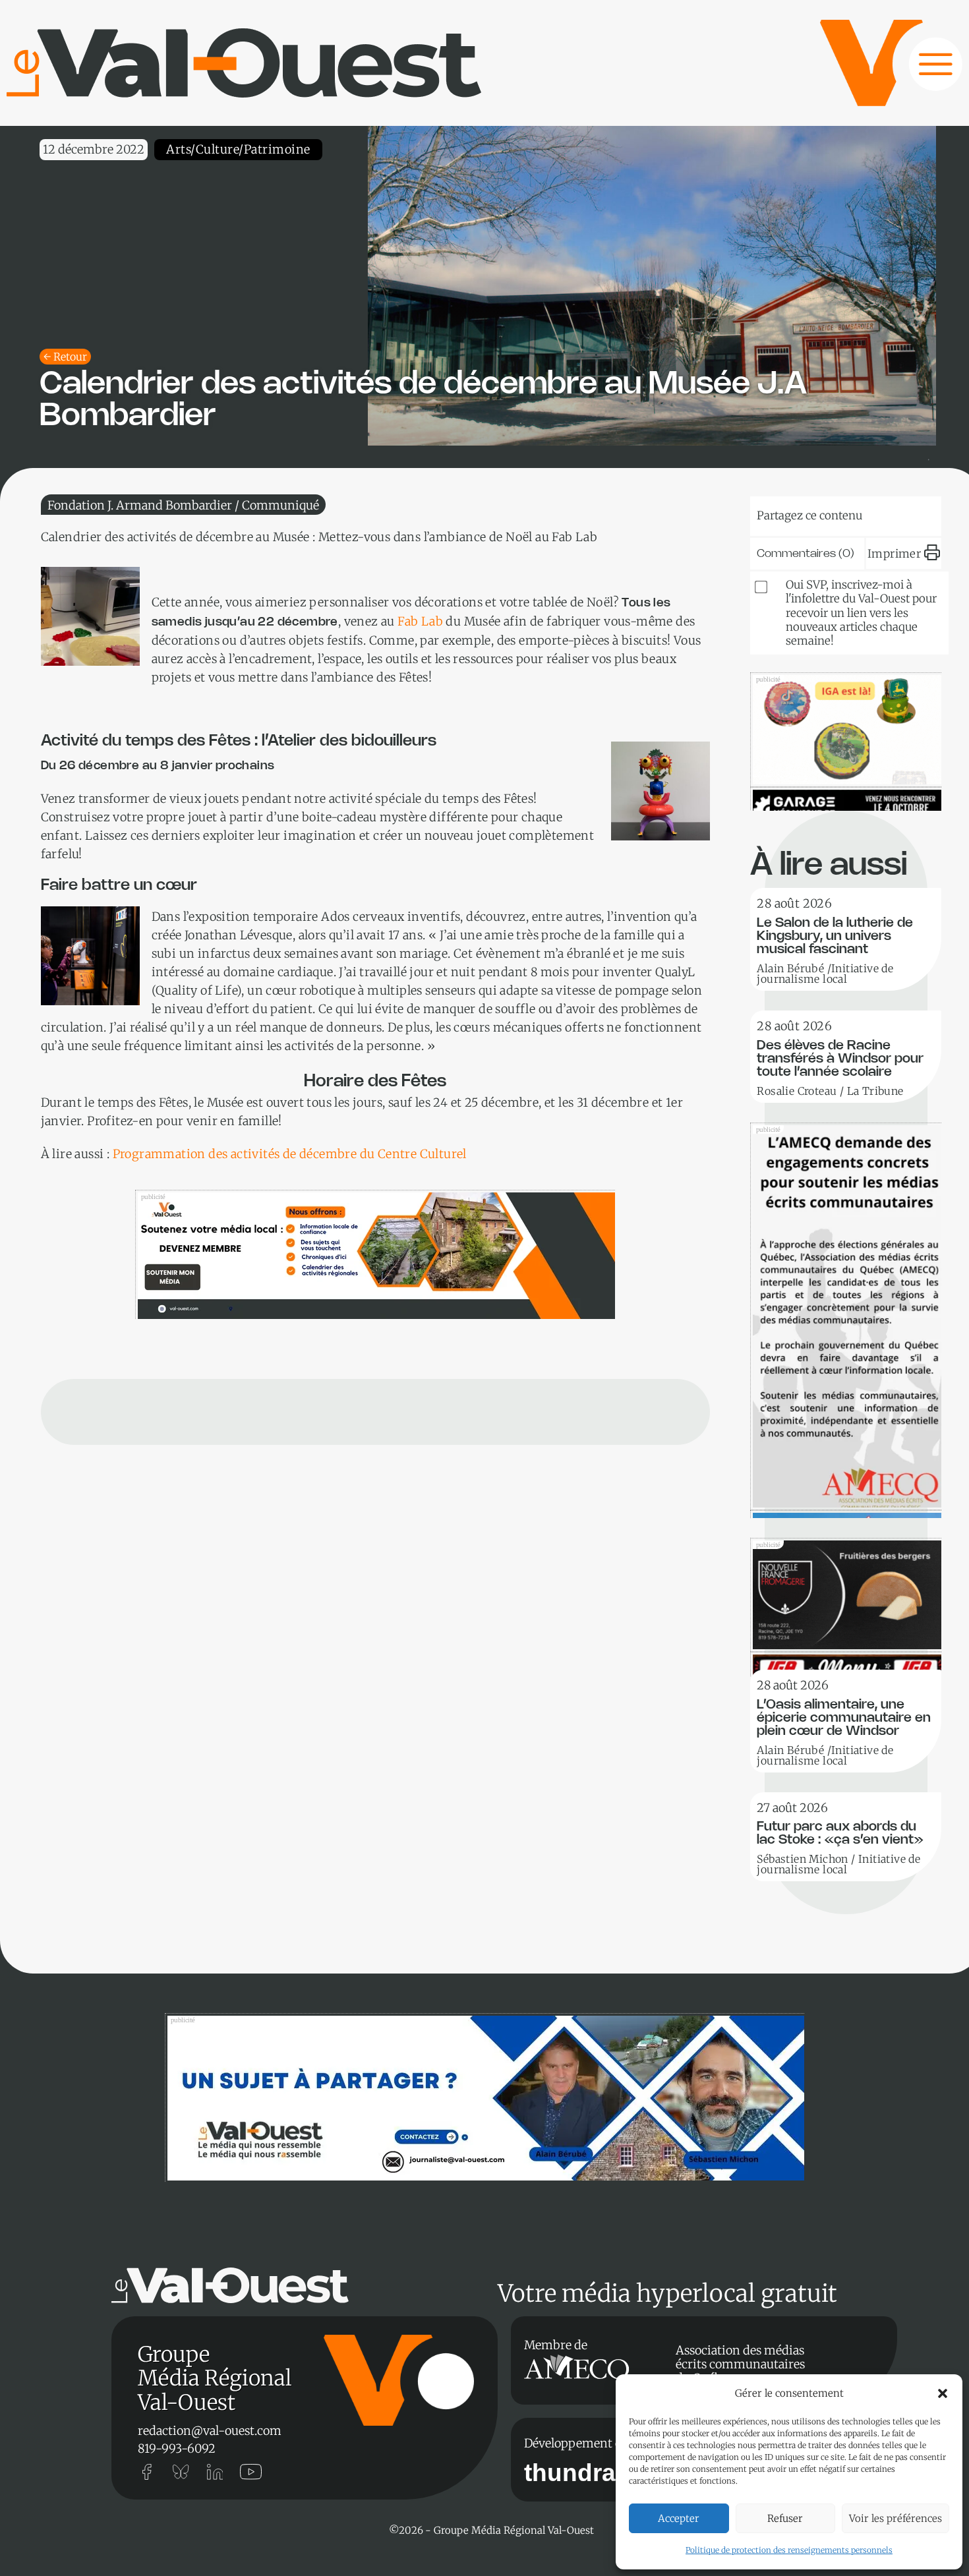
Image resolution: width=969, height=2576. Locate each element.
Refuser (785, 2518)
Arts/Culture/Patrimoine (238, 149)
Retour (70, 357)
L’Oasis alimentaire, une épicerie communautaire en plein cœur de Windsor (844, 1718)
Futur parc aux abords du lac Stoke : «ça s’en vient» (840, 1833)
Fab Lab (420, 621)
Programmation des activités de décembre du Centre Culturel (290, 1154)
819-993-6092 (177, 2448)
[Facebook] (911, 513)
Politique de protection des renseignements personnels (789, 2550)
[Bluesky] (790, 513)
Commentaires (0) (806, 554)
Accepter (679, 2518)
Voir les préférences (896, 2518)
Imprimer (894, 554)
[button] (943, 2393)
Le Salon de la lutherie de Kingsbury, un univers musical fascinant (835, 936)
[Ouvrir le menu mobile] (923, 71)
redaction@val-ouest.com (210, 2431)
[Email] (871, 513)
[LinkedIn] (831, 513)
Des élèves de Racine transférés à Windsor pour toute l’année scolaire (840, 1059)
